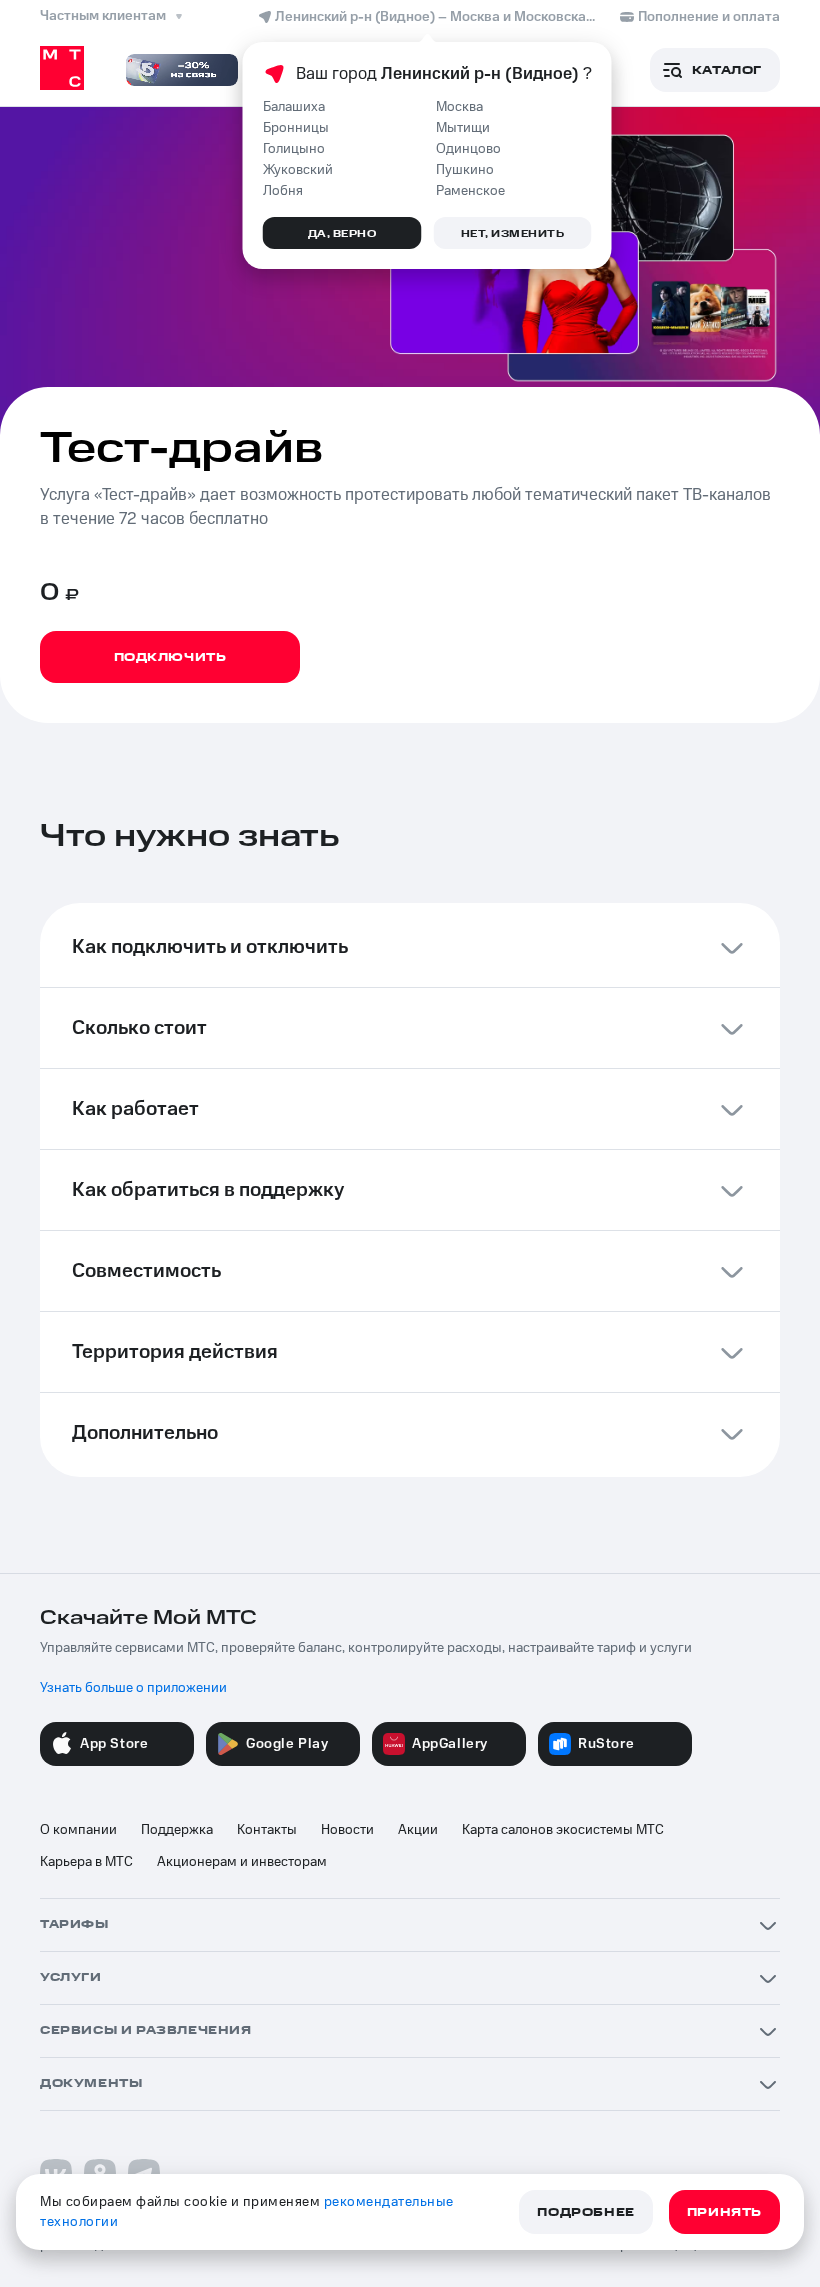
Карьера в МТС (86, 1862)
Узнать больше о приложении (133, 1688)
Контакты (267, 1830)
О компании (78, 1830)
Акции (418, 1830)
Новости (347, 1830)
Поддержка (177, 1830)
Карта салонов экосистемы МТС (563, 1830)
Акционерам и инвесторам (242, 1862)
